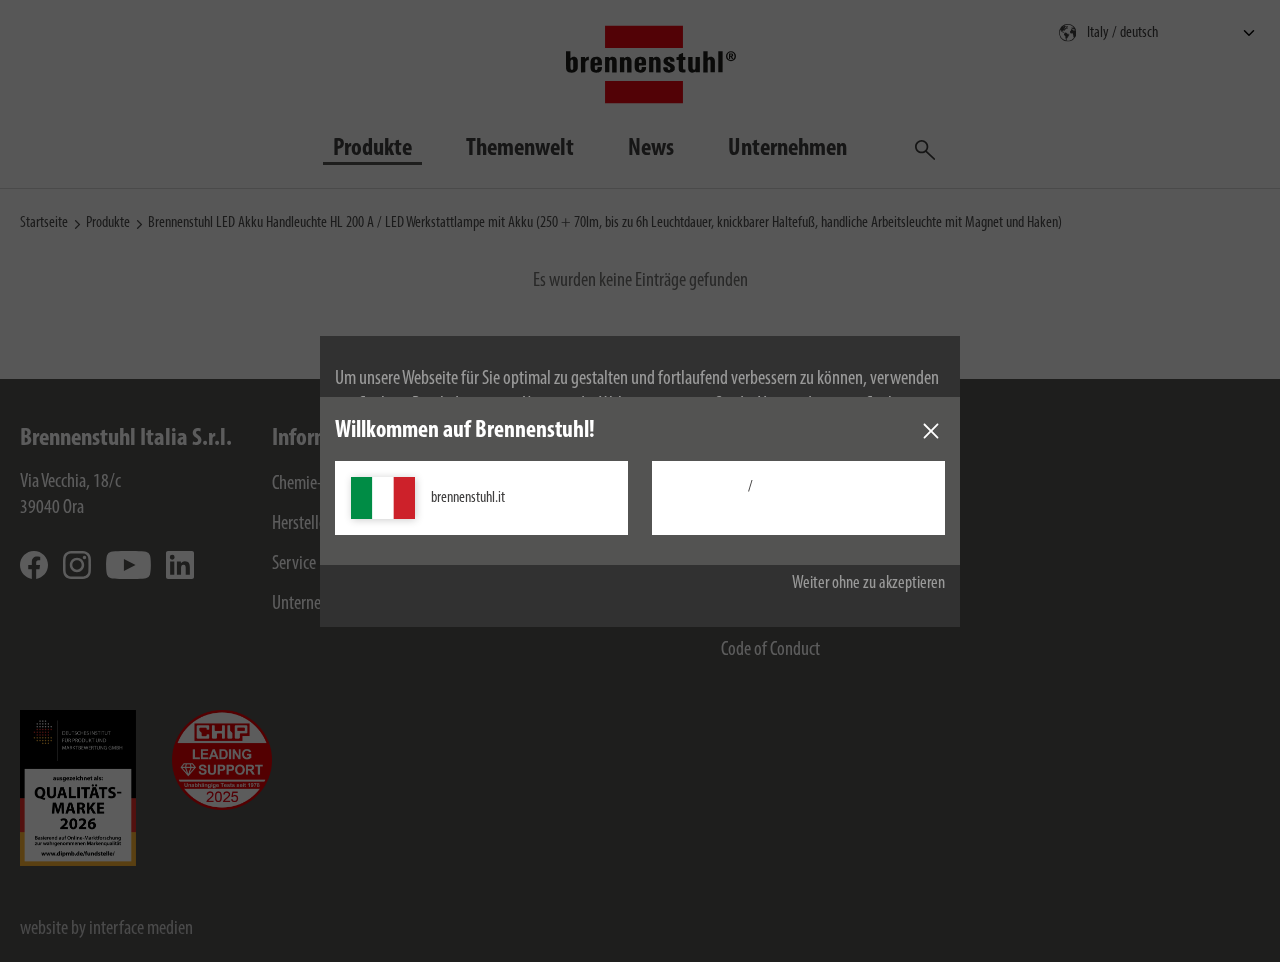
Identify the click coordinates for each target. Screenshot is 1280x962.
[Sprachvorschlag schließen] (931, 431)
